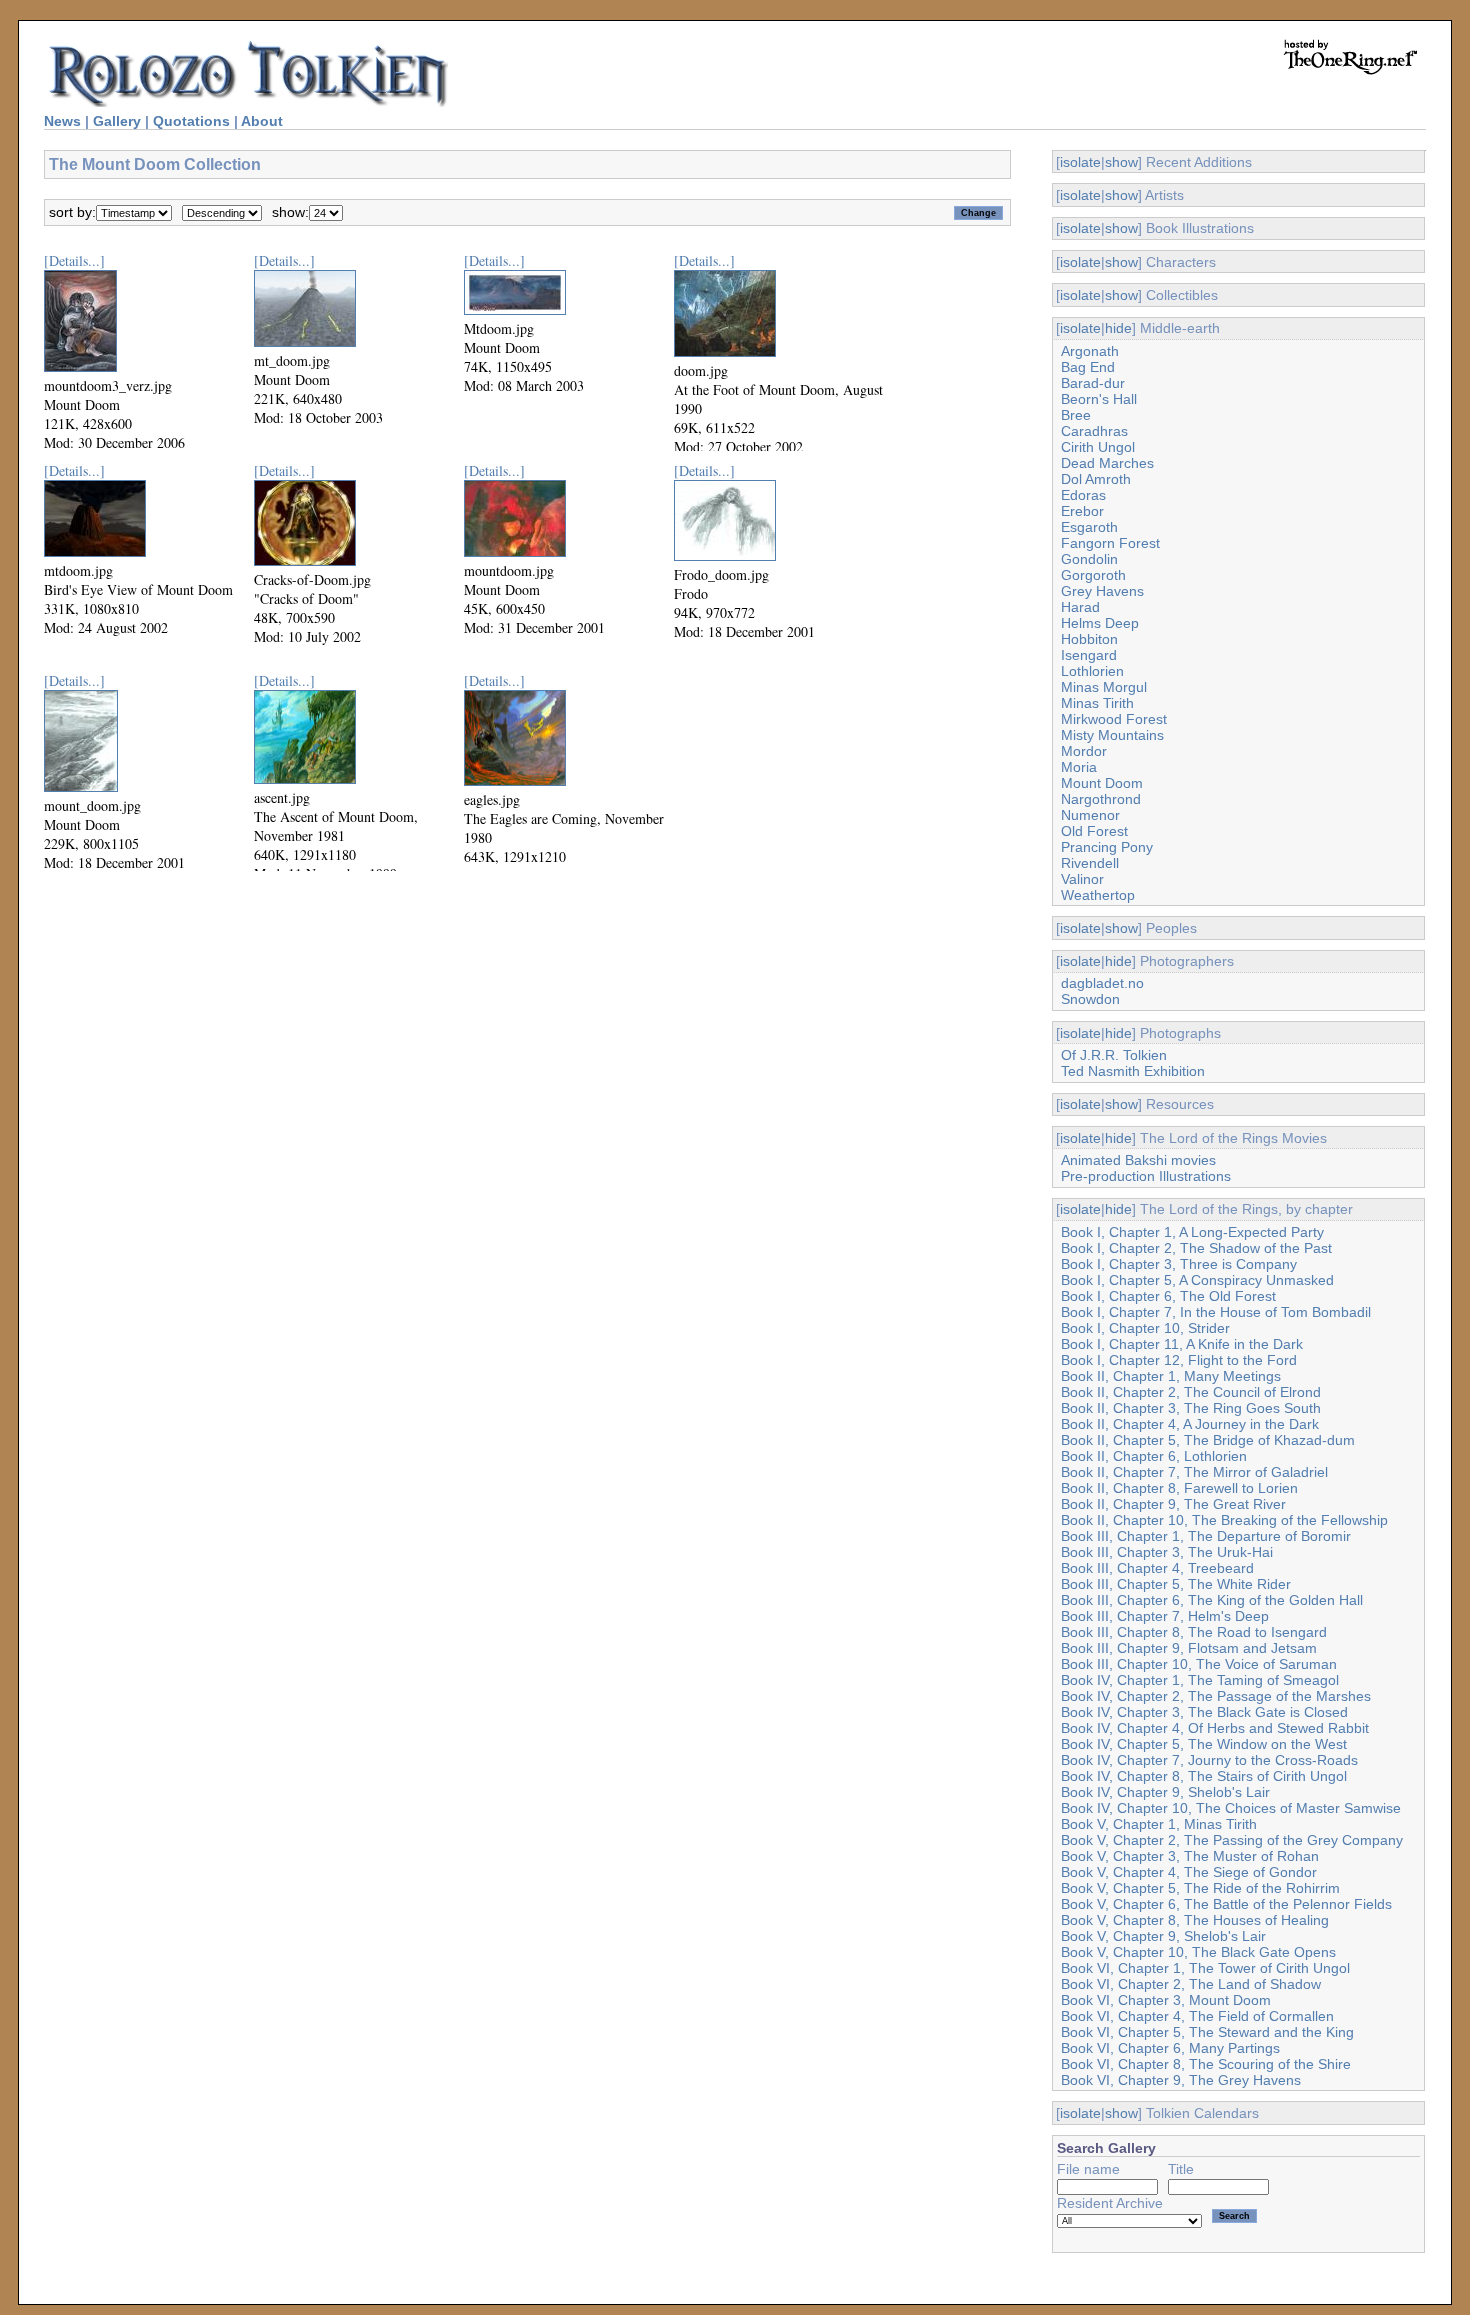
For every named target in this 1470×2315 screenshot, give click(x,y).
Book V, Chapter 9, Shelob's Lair (1163, 1936)
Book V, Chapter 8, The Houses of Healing (1195, 1920)
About (262, 121)
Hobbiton (1089, 639)
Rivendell (1090, 863)
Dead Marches (1107, 463)
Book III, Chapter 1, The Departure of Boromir (1206, 1536)
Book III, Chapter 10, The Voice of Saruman (1199, 1664)
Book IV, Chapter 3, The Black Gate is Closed (1204, 1712)
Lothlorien (1092, 671)
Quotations (191, 121)
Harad (1080, 607)
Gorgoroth (1093, 575)
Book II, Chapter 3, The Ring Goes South (1191, 1408)
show (1121, 162)
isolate (1080, 162)
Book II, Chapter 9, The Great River (1173, 1504)
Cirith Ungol (1098, 447)
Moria (1079, 767)
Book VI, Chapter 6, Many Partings (1170, 2048)
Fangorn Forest (1110, 543)
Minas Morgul (1104, 687)
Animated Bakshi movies (1138, 1160)
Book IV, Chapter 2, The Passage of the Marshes (1216, 1696)
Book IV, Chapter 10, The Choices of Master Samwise (1231, 1808)
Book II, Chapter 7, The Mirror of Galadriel (1194, 1472)
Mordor (1084, 751)
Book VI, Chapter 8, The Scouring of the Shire (1206, 2064)
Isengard (1089, 655)
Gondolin (1089, 559)
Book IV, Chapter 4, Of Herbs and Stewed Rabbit (1215, 1728)
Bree (1076, 415)
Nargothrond (1101, 799)
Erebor (1082, 511)
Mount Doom (1102, 783)
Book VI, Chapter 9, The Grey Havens (1181, 2080)
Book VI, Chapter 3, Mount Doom (1166, 2000)
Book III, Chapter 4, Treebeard (1157, 1568)
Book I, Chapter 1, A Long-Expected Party (1192, 1232)
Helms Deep (1100, 623)
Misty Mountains (1112, 735)
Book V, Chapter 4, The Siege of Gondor (1189, 1872)
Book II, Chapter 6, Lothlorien (1154, 1456)
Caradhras (1094, 431)
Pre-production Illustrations (1146, 1176)
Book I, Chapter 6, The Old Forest (1168, 1296)
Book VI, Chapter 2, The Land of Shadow (1191, 1984)
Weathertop (1098, 895)
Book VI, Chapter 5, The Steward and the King (1207, 2032)
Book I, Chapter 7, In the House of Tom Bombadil (1216, 1312)
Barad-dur (1093, 383)
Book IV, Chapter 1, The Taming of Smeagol (1200, 1680)
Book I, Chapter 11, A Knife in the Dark (1182, 1344)
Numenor (1090, 815)
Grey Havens (1102, 591)
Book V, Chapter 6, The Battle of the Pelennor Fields (1226, 1904)
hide (1118, 328)
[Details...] (74, 260)
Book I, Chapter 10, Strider (1145, 1328)
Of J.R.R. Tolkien (1114, 1055)
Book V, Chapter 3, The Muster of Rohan (1190, 1856)
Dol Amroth (1096, 479)
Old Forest (1094, 831)
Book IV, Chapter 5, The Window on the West (1204, 1744)
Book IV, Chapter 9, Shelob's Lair (1165, 1792)
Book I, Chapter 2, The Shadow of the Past (1196, 1248)
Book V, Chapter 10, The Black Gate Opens (1198, 1952)
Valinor (1082, 879)
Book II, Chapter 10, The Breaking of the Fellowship (1224, 1520)
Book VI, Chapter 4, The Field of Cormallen (1197, 2016)
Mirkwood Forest (1114, 719)
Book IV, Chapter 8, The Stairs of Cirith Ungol (1204, 1776)
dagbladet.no (1102, 983)
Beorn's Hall (1099, 399)
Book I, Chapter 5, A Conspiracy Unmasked (1197, 1280)
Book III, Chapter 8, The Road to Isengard (1194, 1632)
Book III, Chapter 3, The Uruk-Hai (1167, 1552)
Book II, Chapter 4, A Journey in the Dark (1190, 1424)
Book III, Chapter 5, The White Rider (1176, 1584)
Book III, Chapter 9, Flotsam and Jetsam (1189, 1648)
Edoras (1083, 495)
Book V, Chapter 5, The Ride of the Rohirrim (1200, 1888)
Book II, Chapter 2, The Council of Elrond (1191, 1392)
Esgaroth (1089, 527)
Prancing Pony (1107, 847)
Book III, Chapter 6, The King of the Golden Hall (1212, 1600)
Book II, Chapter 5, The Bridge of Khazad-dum (1208, 1440)
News (62, 121)
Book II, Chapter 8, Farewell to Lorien (1179, 1488)
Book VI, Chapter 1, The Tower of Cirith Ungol (1205, 1968)
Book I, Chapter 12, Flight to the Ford (1179, 1360)
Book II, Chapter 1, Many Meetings (1171, 1376)
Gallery (117, 121)
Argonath (1090, 351)
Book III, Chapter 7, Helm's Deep (1165, 1616)
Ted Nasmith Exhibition (1133, 1071)
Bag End (1088, 367)
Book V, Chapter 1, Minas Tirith (1159, 1824)
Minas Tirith (1097, 703)
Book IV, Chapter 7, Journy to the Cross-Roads (1209, 1760)
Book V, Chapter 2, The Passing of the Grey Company (1232, 1840)
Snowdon (1090, 999)
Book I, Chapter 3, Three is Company (1179, 1264)
